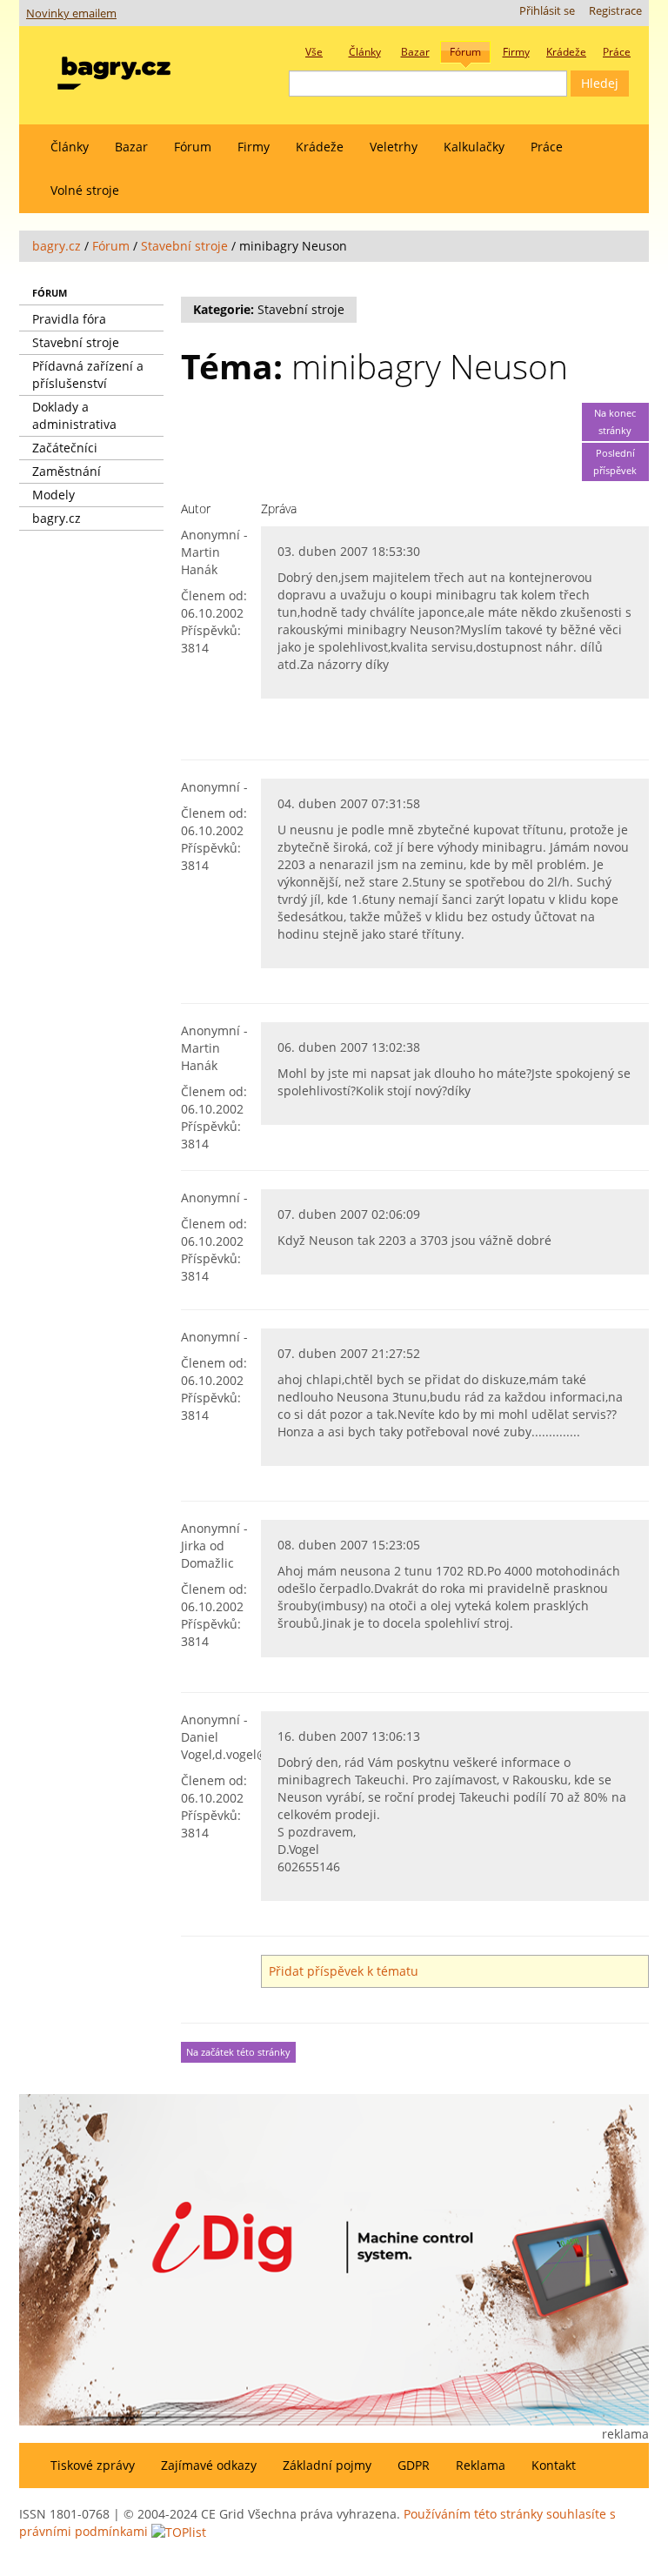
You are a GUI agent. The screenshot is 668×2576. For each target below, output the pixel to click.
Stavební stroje (184, 246)
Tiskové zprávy (93, 2465)
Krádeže (320, 147)
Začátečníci (65, 448)
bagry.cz (57, 246)
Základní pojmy (327, 2465)
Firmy (254, 147)
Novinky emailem (71, 13)
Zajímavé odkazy (209, 2465)
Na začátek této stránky (238, 2052)
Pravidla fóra (69, 319)
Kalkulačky (474, 147)
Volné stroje (85, 190)
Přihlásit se (547, 11)
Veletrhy (394, 147)
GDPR (414, 2465)
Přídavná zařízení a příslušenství (88, 375)
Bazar (131, 147)
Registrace (615, 11)
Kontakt (554, 2465)
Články (70, 147)
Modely (53, 495)
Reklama (481, 2465)
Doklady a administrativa (74, 415)
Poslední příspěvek (615, 462)
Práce (547, 147)
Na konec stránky (615, 422)
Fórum (193, 147)
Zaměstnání (67, 471)
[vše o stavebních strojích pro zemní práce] (114, 69)
